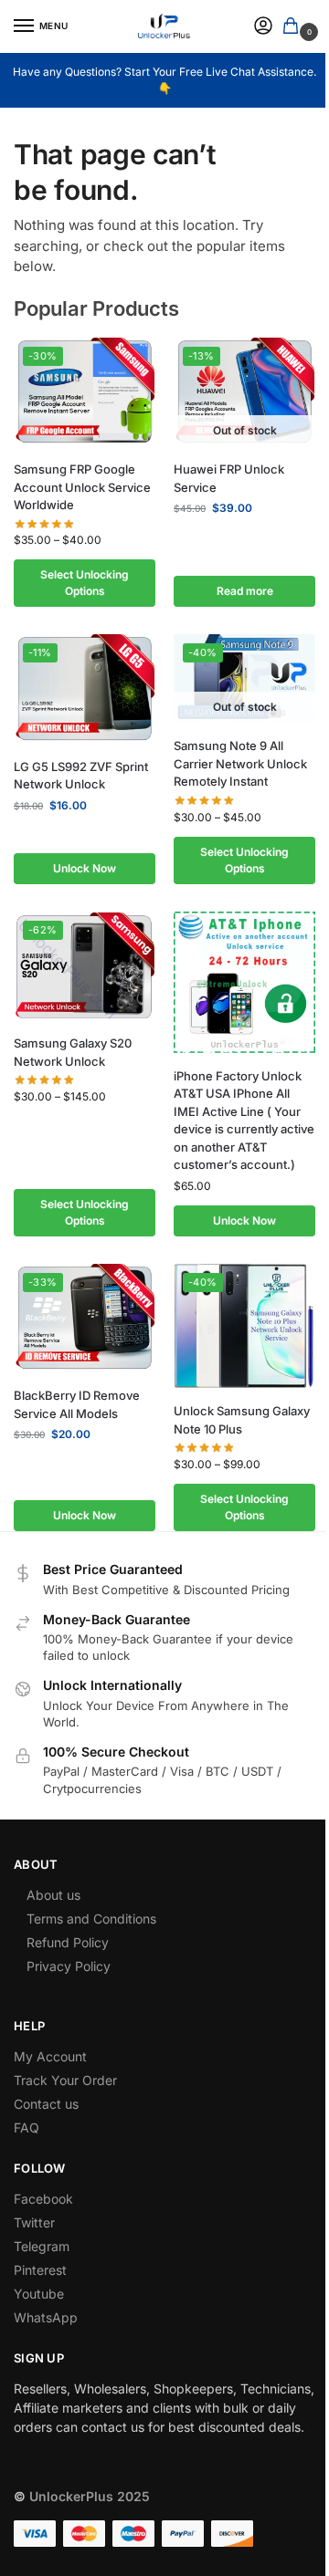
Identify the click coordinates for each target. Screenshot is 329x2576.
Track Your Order (65, 2080)
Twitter (34, 2222)
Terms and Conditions (91, 1919)
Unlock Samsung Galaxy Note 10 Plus (242, 1420)
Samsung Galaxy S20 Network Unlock (73, 1052)
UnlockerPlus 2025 (90, 2496)
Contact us (46, 2104)
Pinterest (40, 2270)
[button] (294, 27)
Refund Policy (68, 1942)
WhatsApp (46, 2317)
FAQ (27, 2128)
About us (53, 1895)
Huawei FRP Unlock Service (229, 478)
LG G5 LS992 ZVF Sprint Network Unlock (81, 776)
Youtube (39, 2294)
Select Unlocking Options (85, 583)
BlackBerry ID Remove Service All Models (77, 1404)
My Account (50, 2056)
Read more (245, 591)
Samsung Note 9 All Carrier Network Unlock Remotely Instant (240, 763)
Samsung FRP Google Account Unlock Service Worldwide (82, 487)
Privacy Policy (69, 1966)
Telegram (42, 2246)
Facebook (43, 2199)
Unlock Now (85, 868)
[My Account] (263, 27)
